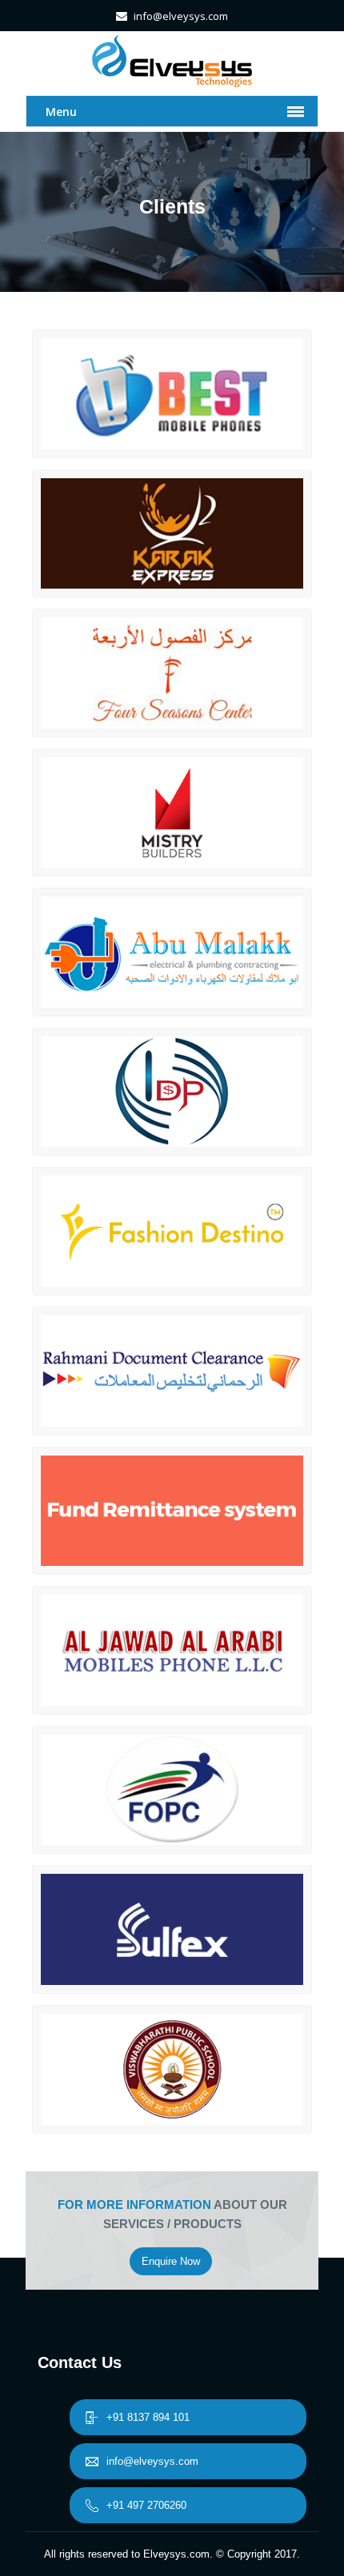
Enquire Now (171, 2261)
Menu (61, 112)
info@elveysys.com (152, 2461)
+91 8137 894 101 (148, 2417)
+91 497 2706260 (146, 2505)
